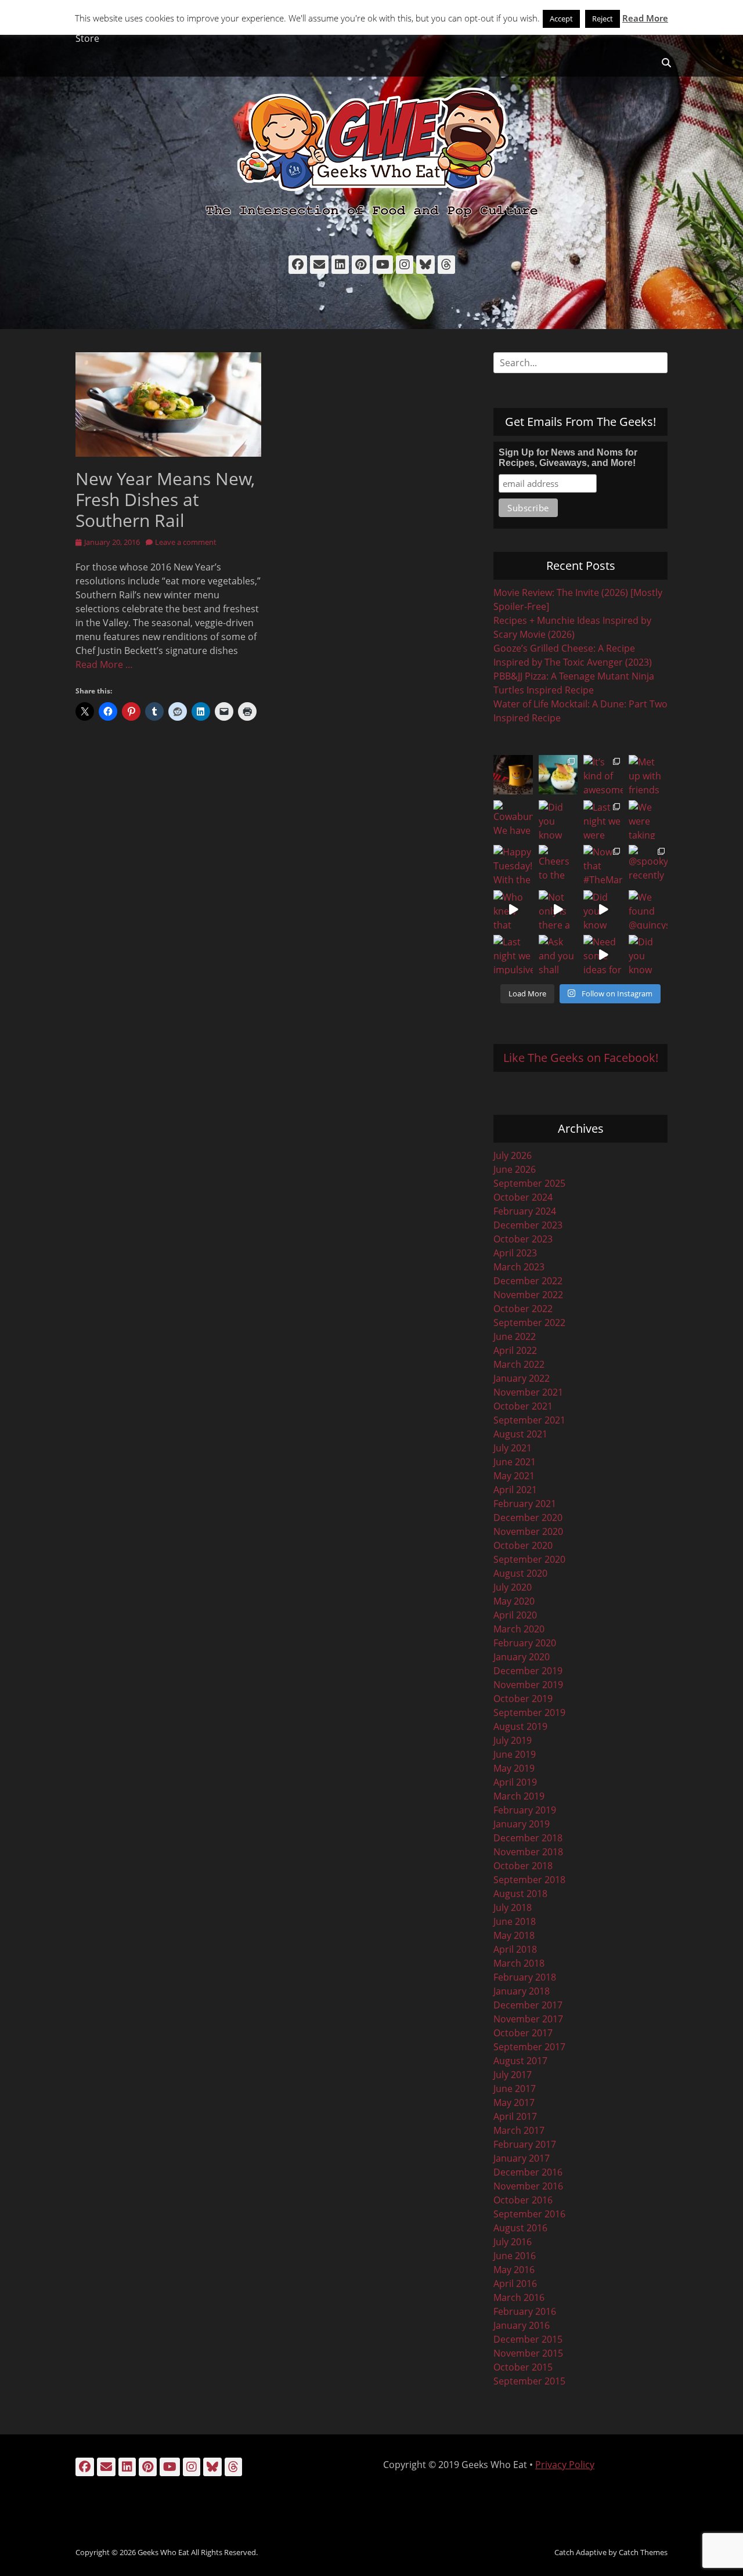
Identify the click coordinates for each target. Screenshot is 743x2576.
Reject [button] (603, 19)
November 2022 (528, 1295)
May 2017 (514, 2102)
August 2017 (520, 2061)
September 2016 (529, 2214)
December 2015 (528, 2339)
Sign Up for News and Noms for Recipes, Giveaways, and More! (568, 458)
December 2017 (528, 2005)
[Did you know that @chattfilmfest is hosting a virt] (648, 955)
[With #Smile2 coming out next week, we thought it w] (513, 775)
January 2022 (522, 1378)
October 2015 (523, 2367)
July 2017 (513, 2075)
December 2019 (528, 1671)
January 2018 (522, 1991)
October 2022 (523, 1309)
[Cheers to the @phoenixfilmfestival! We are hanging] (558, 865)
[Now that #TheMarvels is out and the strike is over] (603, 865)
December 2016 (528, 2172)
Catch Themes (643, 2552)
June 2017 (515, 2089)
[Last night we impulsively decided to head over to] (513, 955)
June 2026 (515, 1169)
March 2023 (519, 1267)
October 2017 (523, 2033)
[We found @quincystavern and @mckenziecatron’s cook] (648, 910)
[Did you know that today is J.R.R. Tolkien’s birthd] (558, 820)
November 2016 (528, 2186)
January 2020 (522, 1657)
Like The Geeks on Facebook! (581, 1058)
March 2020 (519, 1629)
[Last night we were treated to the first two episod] (603, 820)
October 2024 (523, 1197)
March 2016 (519, 2297)
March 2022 (519, 1364)
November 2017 (528, 2019)
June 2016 (515, 2256)
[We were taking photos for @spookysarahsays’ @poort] (648, 820)
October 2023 (523, 1239)
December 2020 (528, 1518)
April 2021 (515, 1490)
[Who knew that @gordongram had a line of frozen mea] (513, 910)
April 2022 (515, 1350)
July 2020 (513, 1587)
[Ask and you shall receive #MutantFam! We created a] (558, 955)
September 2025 (529, 1183)
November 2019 (528, 1685)
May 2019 (514, 1768)
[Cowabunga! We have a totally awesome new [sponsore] (513, 820)
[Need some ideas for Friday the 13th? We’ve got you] (603, 955)
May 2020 (514, 1601)
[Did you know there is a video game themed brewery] (603, 910)
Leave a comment (186, 542)
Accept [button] (561, 19)
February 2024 (525, 1211)
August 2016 (520, 2228)
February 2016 (525, 2311)
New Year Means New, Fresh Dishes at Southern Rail (165, 499)
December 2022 (528, 1281)
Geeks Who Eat (163, 2552)
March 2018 (519, 1963)
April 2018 (515, 1949)
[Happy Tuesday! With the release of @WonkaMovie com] (513, 865)
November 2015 (528, 2353)
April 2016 (515, 2284)
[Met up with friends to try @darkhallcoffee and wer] (648, 775)
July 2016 (513, 2242)
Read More (645, 18)
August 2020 (520, 1573)
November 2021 (528, 1392)
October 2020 (523, 1545)
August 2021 (520, 1434)
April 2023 (515, 1253)
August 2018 (520, 1894)
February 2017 (525, 2144)
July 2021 (513, 1448)
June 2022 (515, 1336)
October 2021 (523, 1406)
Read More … (104, 664)
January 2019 (522, 1824)
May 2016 (514, 2270)
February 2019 (525, 1810)
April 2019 (515, 1782)
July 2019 (513, 1740)
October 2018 (523, 1866)
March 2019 (519, 1796)
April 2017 (515, 2116)
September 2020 (529, 1559)
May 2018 (514, 1935)
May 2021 (514, 1476)
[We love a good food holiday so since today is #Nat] (558, 775)
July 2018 (513, 1907)
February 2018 (525, 1977)
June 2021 (515, 1462)
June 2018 (515, 1921)
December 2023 (528, 1225)
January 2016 (522, 2325)
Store (87, 38)
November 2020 (528, 1531)
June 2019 (515, 1754)
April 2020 (515, 1615)
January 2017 (522, 2158)
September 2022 (529, 1323)
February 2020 (525, 1643)
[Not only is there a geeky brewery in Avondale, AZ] (558, 910)
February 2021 (525, 1504)
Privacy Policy (565, 2465)
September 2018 (529, 1880)
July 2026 (513, 1155)
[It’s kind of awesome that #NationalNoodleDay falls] (603, 775)
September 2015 (529, 2381)
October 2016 (523, 2200)
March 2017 (519, 2130)
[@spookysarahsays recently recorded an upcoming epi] (648, 865)
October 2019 (523, 1699)
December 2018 (528, 1838)
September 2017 (529, 2047)
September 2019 (529, 1712)
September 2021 (529, 1420)
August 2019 (520, 1726)
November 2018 (528, 1852)
